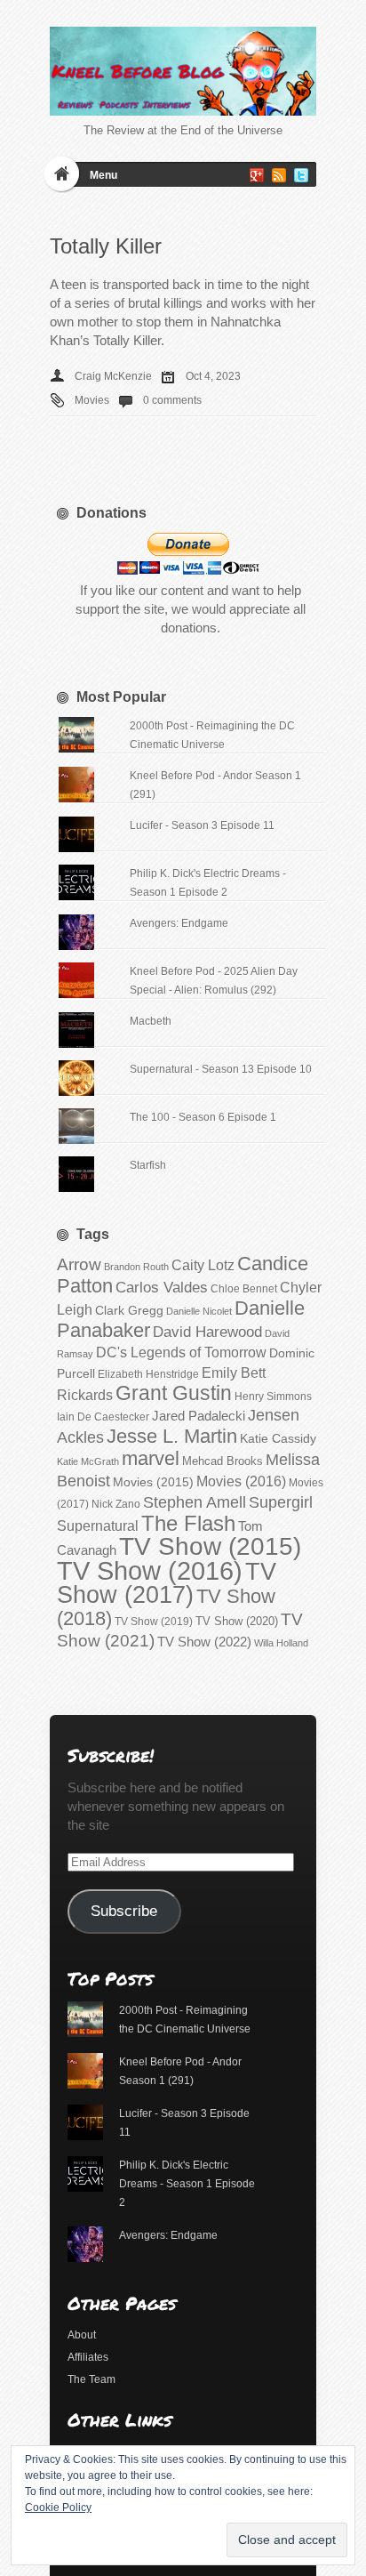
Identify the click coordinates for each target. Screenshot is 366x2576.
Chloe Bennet (244, 1289)
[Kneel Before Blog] (183, 71)
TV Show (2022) (204, 1642)
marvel (151, 1458)
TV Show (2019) (154, 1622)
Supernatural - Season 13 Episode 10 (221, 1069)
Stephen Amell (195, 1502)
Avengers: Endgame (179, 923)
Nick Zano (116, 1504)
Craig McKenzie (113, 376)
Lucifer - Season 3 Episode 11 (202, 825)
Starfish (148, 1165)
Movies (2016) (241, 1481)
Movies (92, 400)
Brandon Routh (136, 1267)
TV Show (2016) (150, 1570)
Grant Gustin (174, 1393)
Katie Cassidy (278, 1438)
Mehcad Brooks (223, 1461)
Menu (103, 175)
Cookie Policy (58, 2508)
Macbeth (151, 1021)
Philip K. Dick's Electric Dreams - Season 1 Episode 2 (187, 2184)
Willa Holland (281, 1643)
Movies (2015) (153, 1482)
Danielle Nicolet (199, 1311)
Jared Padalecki (199, 1416)
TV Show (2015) (210, 1546)
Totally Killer (106, 246)
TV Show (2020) (237, 1621)
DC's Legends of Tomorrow (181, 1352)
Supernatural (98, 1526)
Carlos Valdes (162, 1287)
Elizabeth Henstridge (148, 1374)
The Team (91, 2379)
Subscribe (124, 1911)
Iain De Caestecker (103, 1417)
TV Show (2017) (167, 1583)
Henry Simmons (273, 1397)
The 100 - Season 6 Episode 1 (203, 1117)
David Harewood (207, 1332)
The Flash (188, 1523)
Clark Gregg (129, 1310)
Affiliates (88, 2357)
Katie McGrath (88, 1461)
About (82, 2335)
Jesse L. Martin (172, 1436)
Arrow (79, 1264)
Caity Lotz (203, 1265)
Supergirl (281, 1502)
